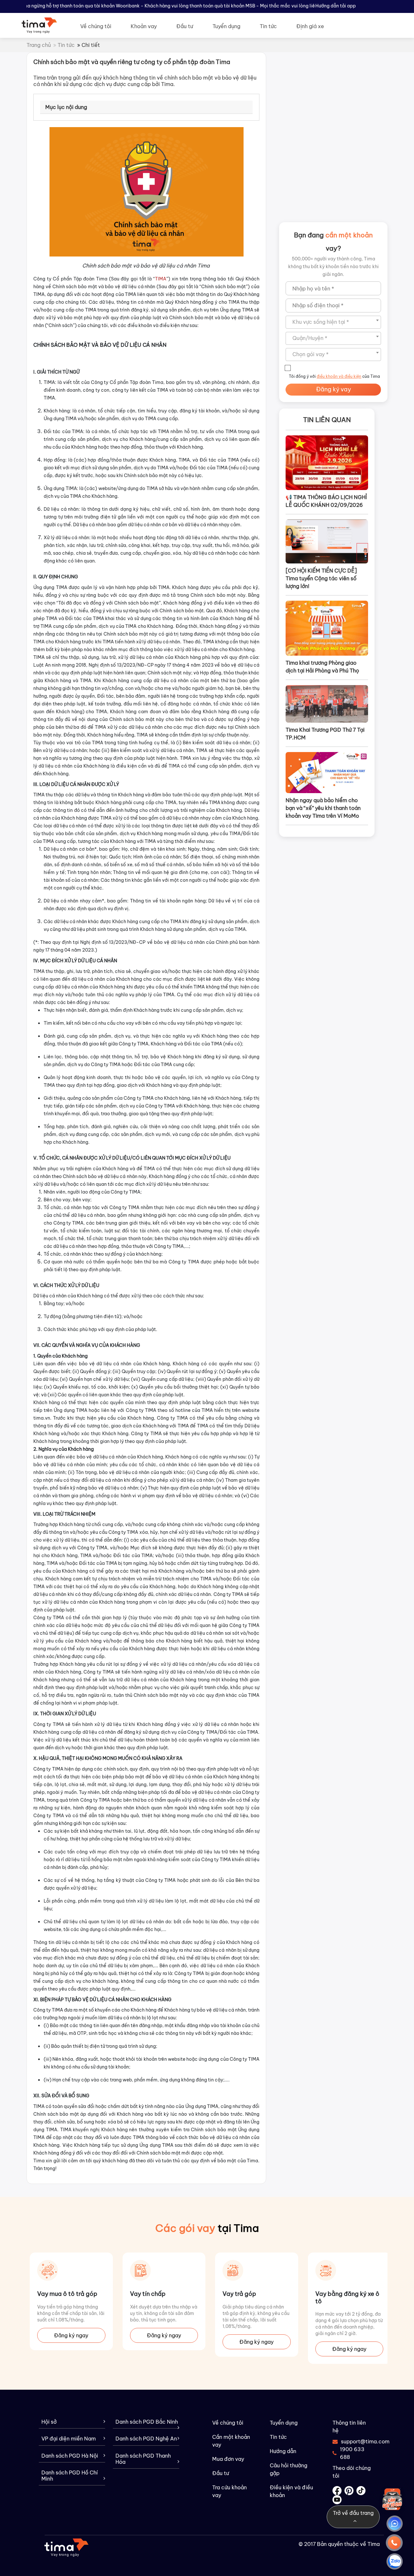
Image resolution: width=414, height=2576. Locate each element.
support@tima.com (356, 2441)
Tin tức (268, 26)
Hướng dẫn (283, 2451)
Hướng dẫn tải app (336, 6)
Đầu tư (185, 26)
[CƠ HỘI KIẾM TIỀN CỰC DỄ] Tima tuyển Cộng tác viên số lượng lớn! (321, 578)
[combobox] (333, 322)
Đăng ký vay (333, 389)
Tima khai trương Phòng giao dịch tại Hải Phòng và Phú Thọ (322, 667)
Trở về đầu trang (353, 2513)
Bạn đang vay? (333, 241)
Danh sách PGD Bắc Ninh (147, 2422)
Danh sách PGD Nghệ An (146, 2439)
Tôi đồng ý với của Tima (334, 376)
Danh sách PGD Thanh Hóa (143, 2459)
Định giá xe (310, 26)
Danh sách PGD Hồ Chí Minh (70, 2476)
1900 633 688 (352, 2453)
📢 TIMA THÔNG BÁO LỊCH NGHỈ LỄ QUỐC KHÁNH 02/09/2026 (326, 501)
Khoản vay (144, 26)
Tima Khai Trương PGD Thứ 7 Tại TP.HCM (325, 734)
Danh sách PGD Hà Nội (70, 2456)
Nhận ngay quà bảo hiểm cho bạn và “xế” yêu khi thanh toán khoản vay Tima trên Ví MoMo (323, 808)
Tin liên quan (327, 420)
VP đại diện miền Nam (69, 2439)
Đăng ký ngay (71, 2335)
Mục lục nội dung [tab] (66, 107)
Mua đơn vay (228, 2459)
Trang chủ (39, 45)
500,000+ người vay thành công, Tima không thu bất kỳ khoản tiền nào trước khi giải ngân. (333, 267)
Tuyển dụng (226, 26)
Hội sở (49, 2422)
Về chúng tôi (96, 26)
